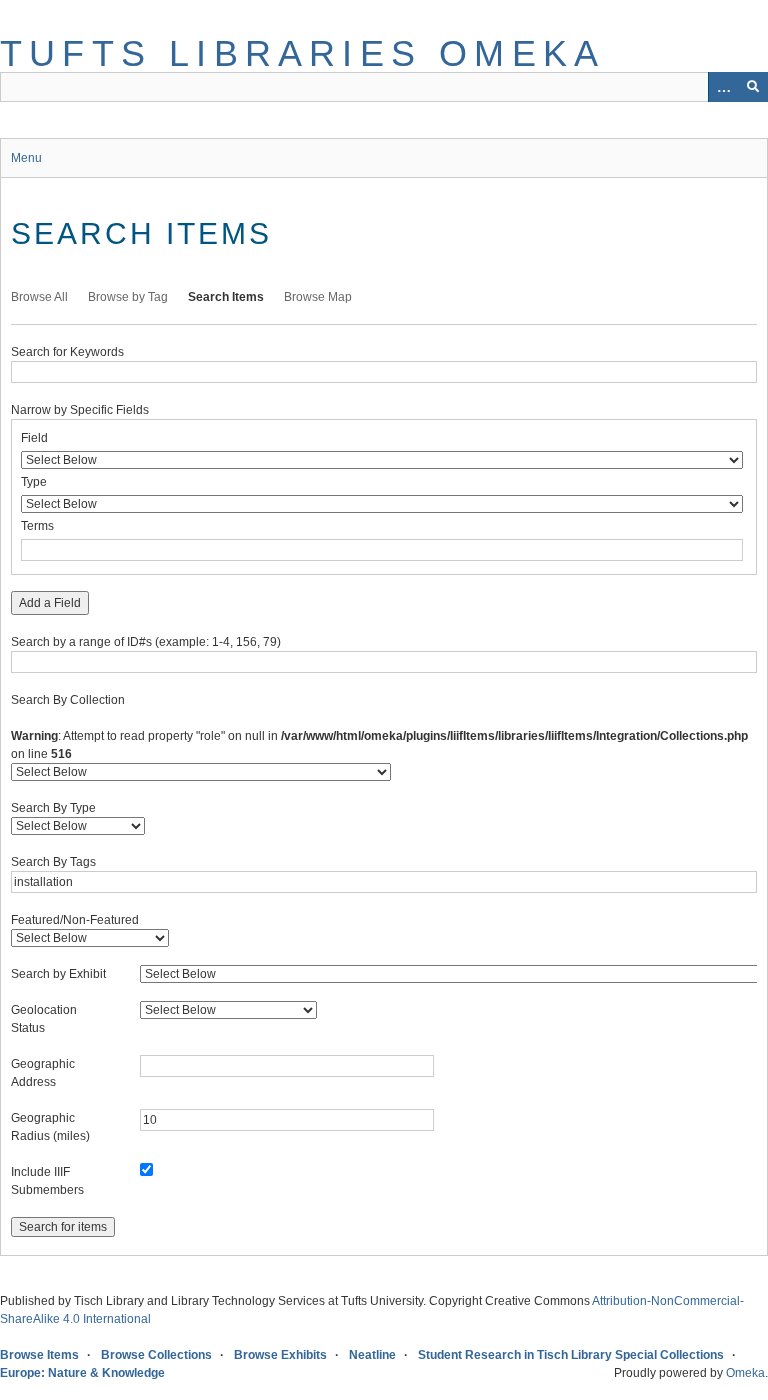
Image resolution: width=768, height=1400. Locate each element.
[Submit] (753, 87)
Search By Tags (53, 862)
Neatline (372, 1355)
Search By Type (53, 808)
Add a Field (50, 603)
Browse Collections (156, 1355)
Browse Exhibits (280, 1355)
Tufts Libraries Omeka (302, 53)
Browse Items (39, 1355)
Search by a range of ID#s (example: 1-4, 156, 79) (146, 642)
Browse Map (318, 297)
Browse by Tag (128, 297)
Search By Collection (68, 700)
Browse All (39, 297)
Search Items (226, 297)
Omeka (745, 1373)
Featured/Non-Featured (75, 920)
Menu (26, 158)
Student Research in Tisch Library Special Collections (571, 1355)
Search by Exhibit (58, 974)
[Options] (723, 87)
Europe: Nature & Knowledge (82, 1373)
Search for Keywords (67, 352)
